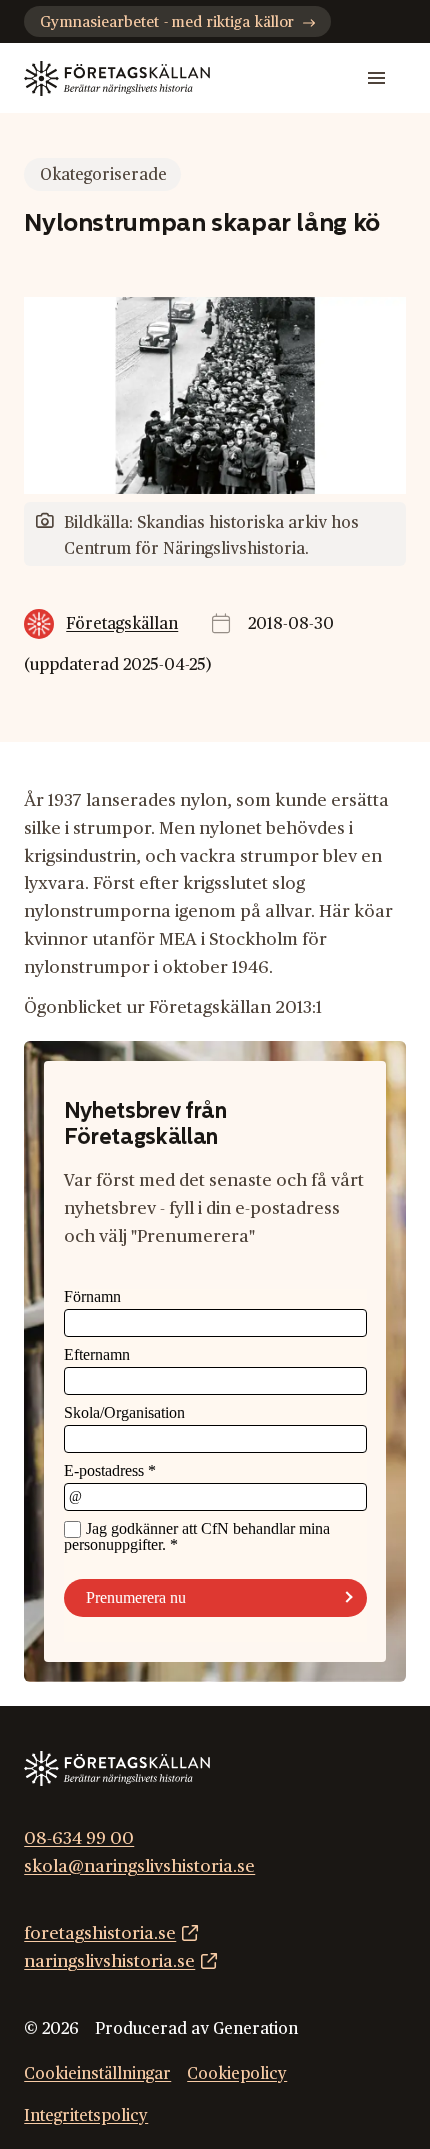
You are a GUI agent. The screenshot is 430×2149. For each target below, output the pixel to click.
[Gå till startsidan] (117, 78)
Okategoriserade (103, 175)
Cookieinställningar (97, 2074)
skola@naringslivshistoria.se (139, 1866)
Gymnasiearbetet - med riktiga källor (167, 22)
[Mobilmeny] (377, 78)
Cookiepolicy (237, 2074)
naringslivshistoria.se (109, 1961)
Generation (255, 2029)
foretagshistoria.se (100, 1933)
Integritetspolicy (86, 2116)
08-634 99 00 (79, 1838)
